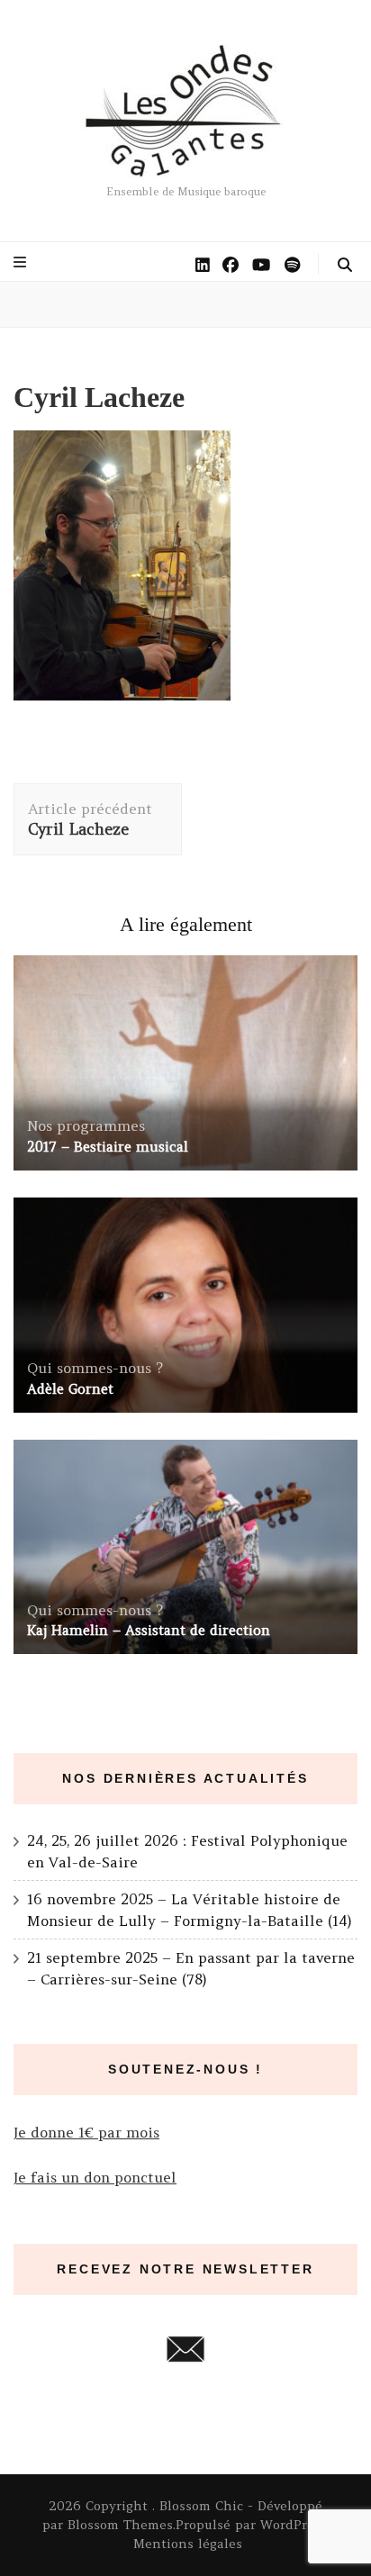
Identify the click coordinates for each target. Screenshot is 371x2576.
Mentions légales (188, 2544)
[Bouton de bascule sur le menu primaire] (22, 262)
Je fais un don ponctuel (95, 2177)
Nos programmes (86, 1125)
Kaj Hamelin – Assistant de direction (149, 1630)
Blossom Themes (120, 2525)
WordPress (294, 2525)
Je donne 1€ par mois (86, 2132)
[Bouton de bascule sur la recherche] (345, 265)
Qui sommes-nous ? (95, 1368)
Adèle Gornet (70, 1389)
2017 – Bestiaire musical (108, 1147)
